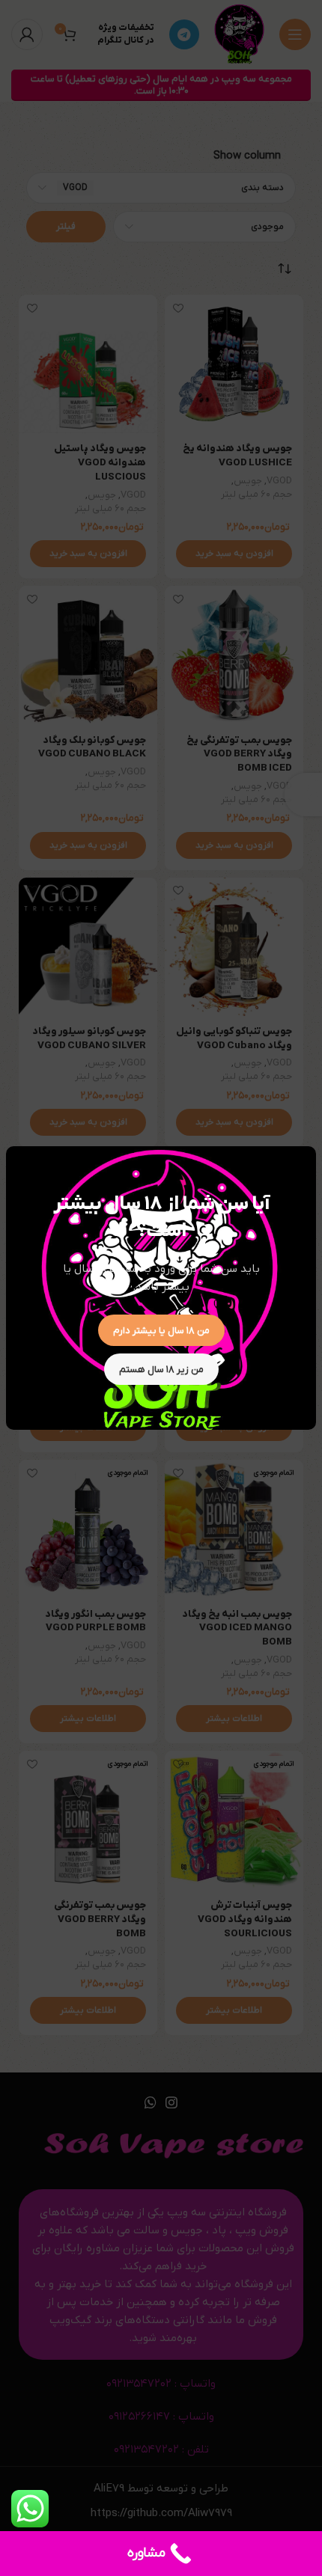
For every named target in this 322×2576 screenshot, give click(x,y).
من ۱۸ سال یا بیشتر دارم (161, 1331)
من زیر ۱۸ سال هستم (161, 1370)
